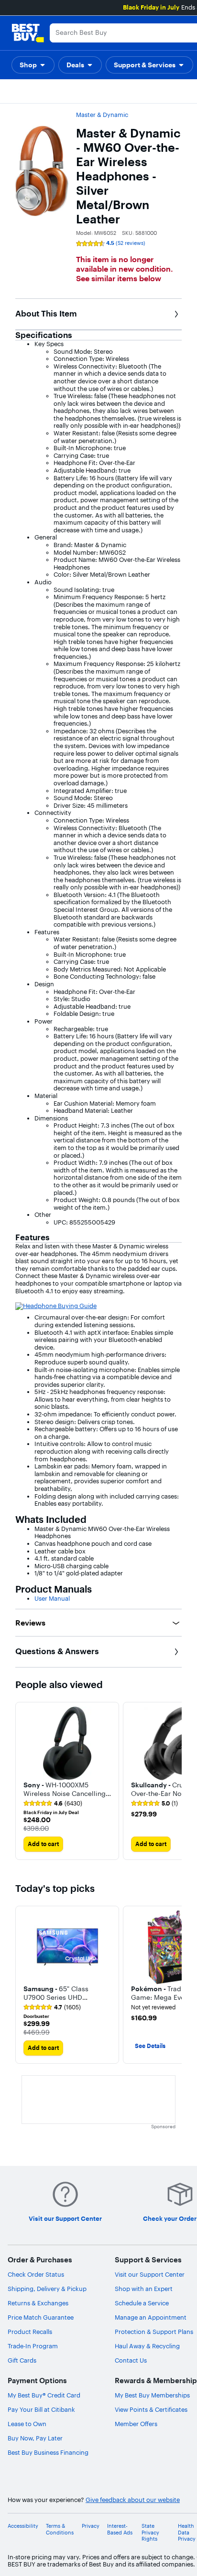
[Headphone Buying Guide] (56, 1306)
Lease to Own (27, 2424)
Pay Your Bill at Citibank (41, 2409)
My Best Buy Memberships (152, 2395)
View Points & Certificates (151, 2409)
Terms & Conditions (60, 2529)
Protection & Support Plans (154, 2332)
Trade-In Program (33, 2346)
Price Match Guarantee (41, 2317)
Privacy (91, 2526)
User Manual (52, 1598)
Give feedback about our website (133, 2500)
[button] (33, 65)
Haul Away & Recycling (147, 2346)
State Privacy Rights (150, 2532)
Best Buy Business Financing (48, 2452)
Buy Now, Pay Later (35, 2438)
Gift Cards (22, 2360)
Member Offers (136, 2424)
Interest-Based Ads (120, 2529)
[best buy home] (28, 33)
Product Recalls (30, 2332)
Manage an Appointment (151, 2317)
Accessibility (23, 2526)
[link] (53, 1804)
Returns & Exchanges (38, 2303)
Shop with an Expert (144, 2289)
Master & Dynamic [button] (102, 115)
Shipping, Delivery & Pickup (47, 2289)
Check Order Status (36, 2274)
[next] (174, 1781)
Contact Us (131, 2360)
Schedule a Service (142, 2303)
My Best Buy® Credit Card (44, 2395)
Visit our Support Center (150, 2274)
